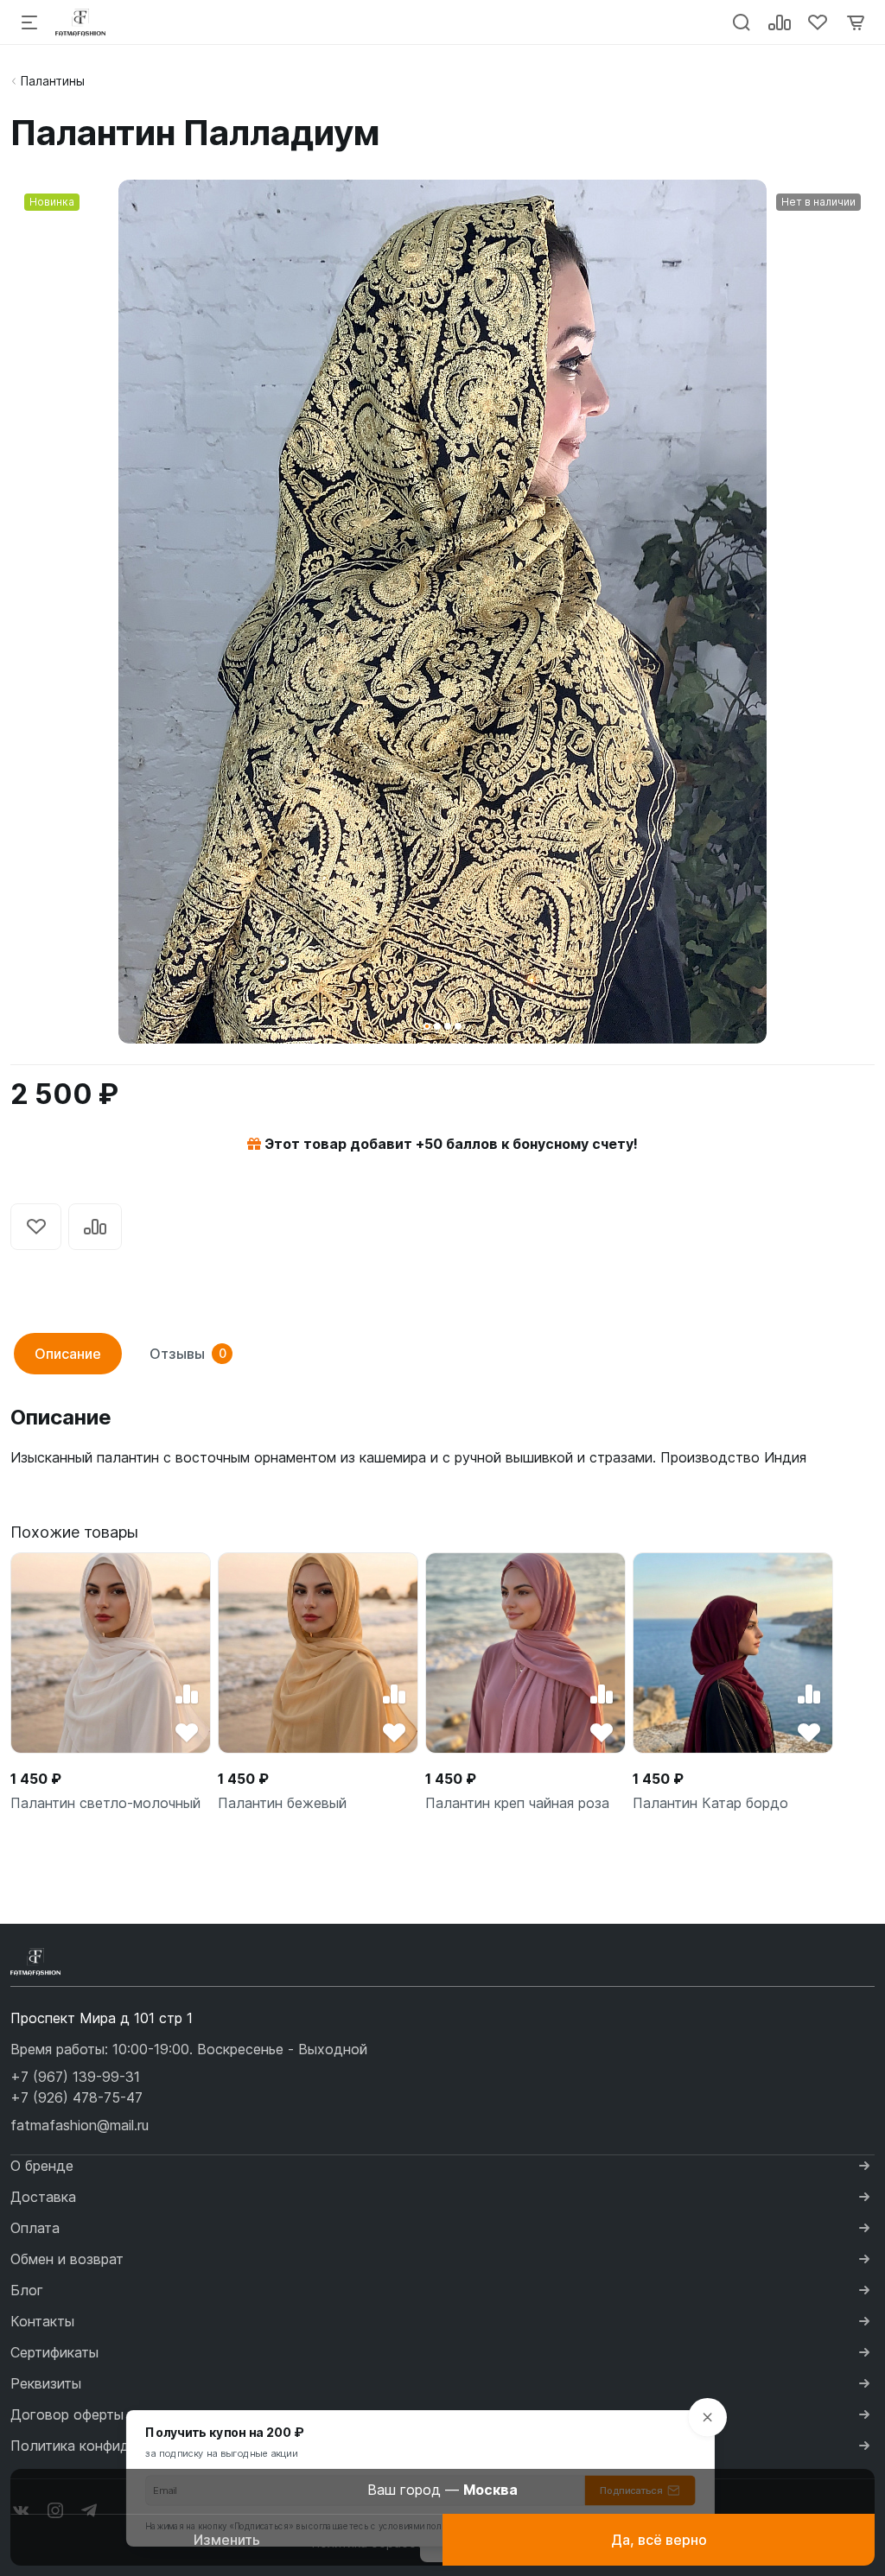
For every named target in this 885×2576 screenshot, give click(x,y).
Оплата (35, 2228)
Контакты (42, 2321)
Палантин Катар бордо (710, 1803)
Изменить (227, 2540)
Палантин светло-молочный (105, 1803)
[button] (427, 1026)
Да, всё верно (659, 2540)
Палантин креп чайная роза (517, 1803)
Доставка (43, 2197)
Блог (27, 2290)
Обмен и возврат (67, 2259)
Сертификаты (54, 2352)
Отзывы (188, 1354)
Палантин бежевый (282, 1803)
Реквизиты (46, 2383)
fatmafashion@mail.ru (80, 2125)
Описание (68, 1354)
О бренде (42, 2166)
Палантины (53, 81)
